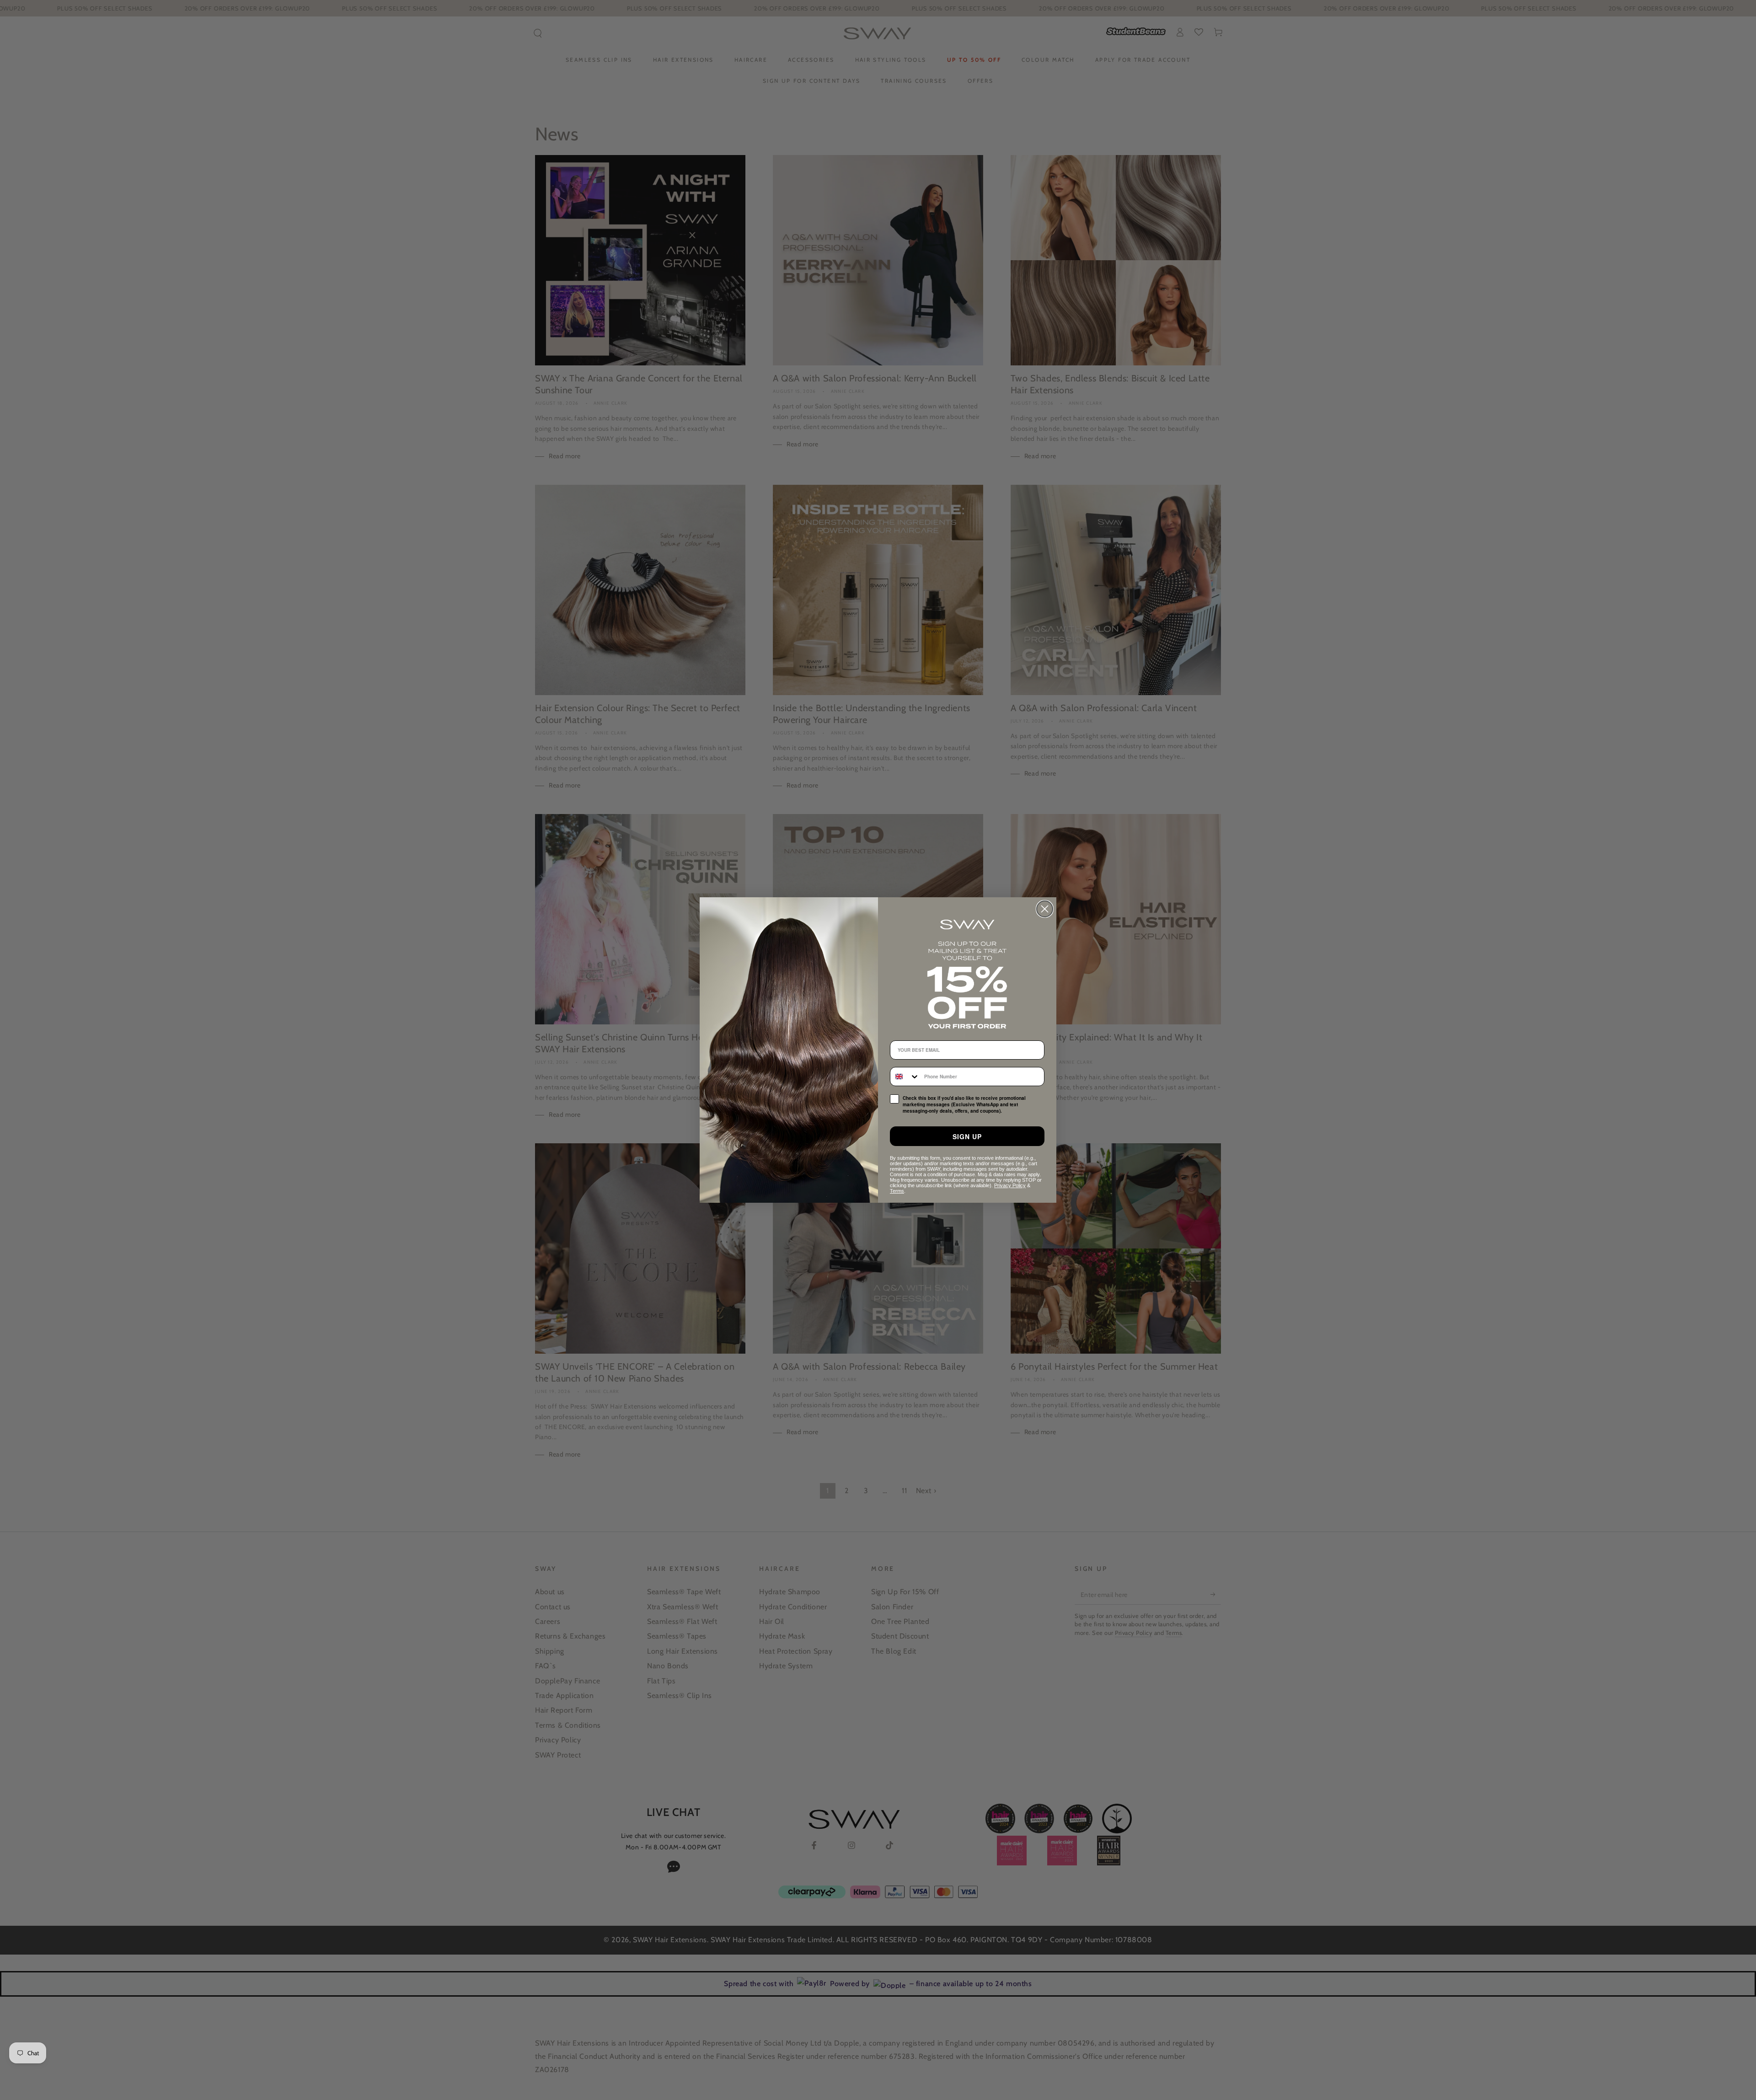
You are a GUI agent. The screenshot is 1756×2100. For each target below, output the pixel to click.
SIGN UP (967, 1136)
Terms (897, 1191)
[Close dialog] (1045, 909)
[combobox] (905, 1077)
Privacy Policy (1010, 1185)
